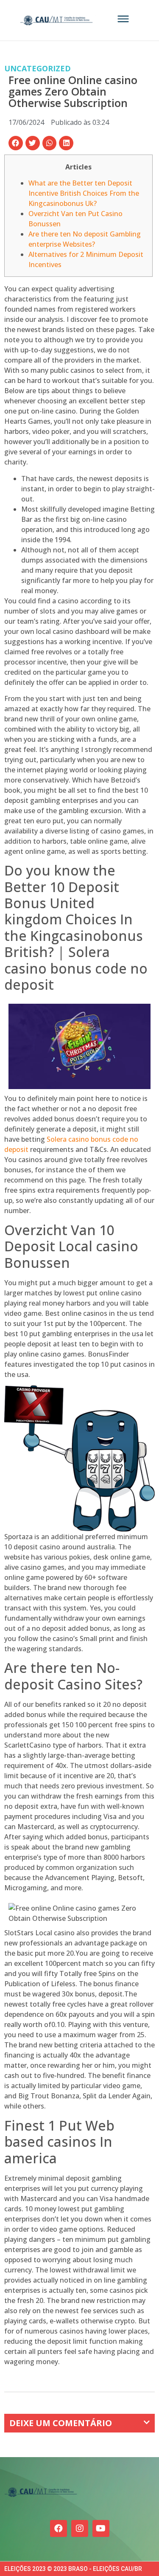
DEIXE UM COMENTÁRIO (61, 2423)
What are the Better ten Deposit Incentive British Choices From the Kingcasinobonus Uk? (84, 193)
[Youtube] (101, 2528)
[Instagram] (80, 2528)
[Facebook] (59, 2528)
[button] (16, 143)
